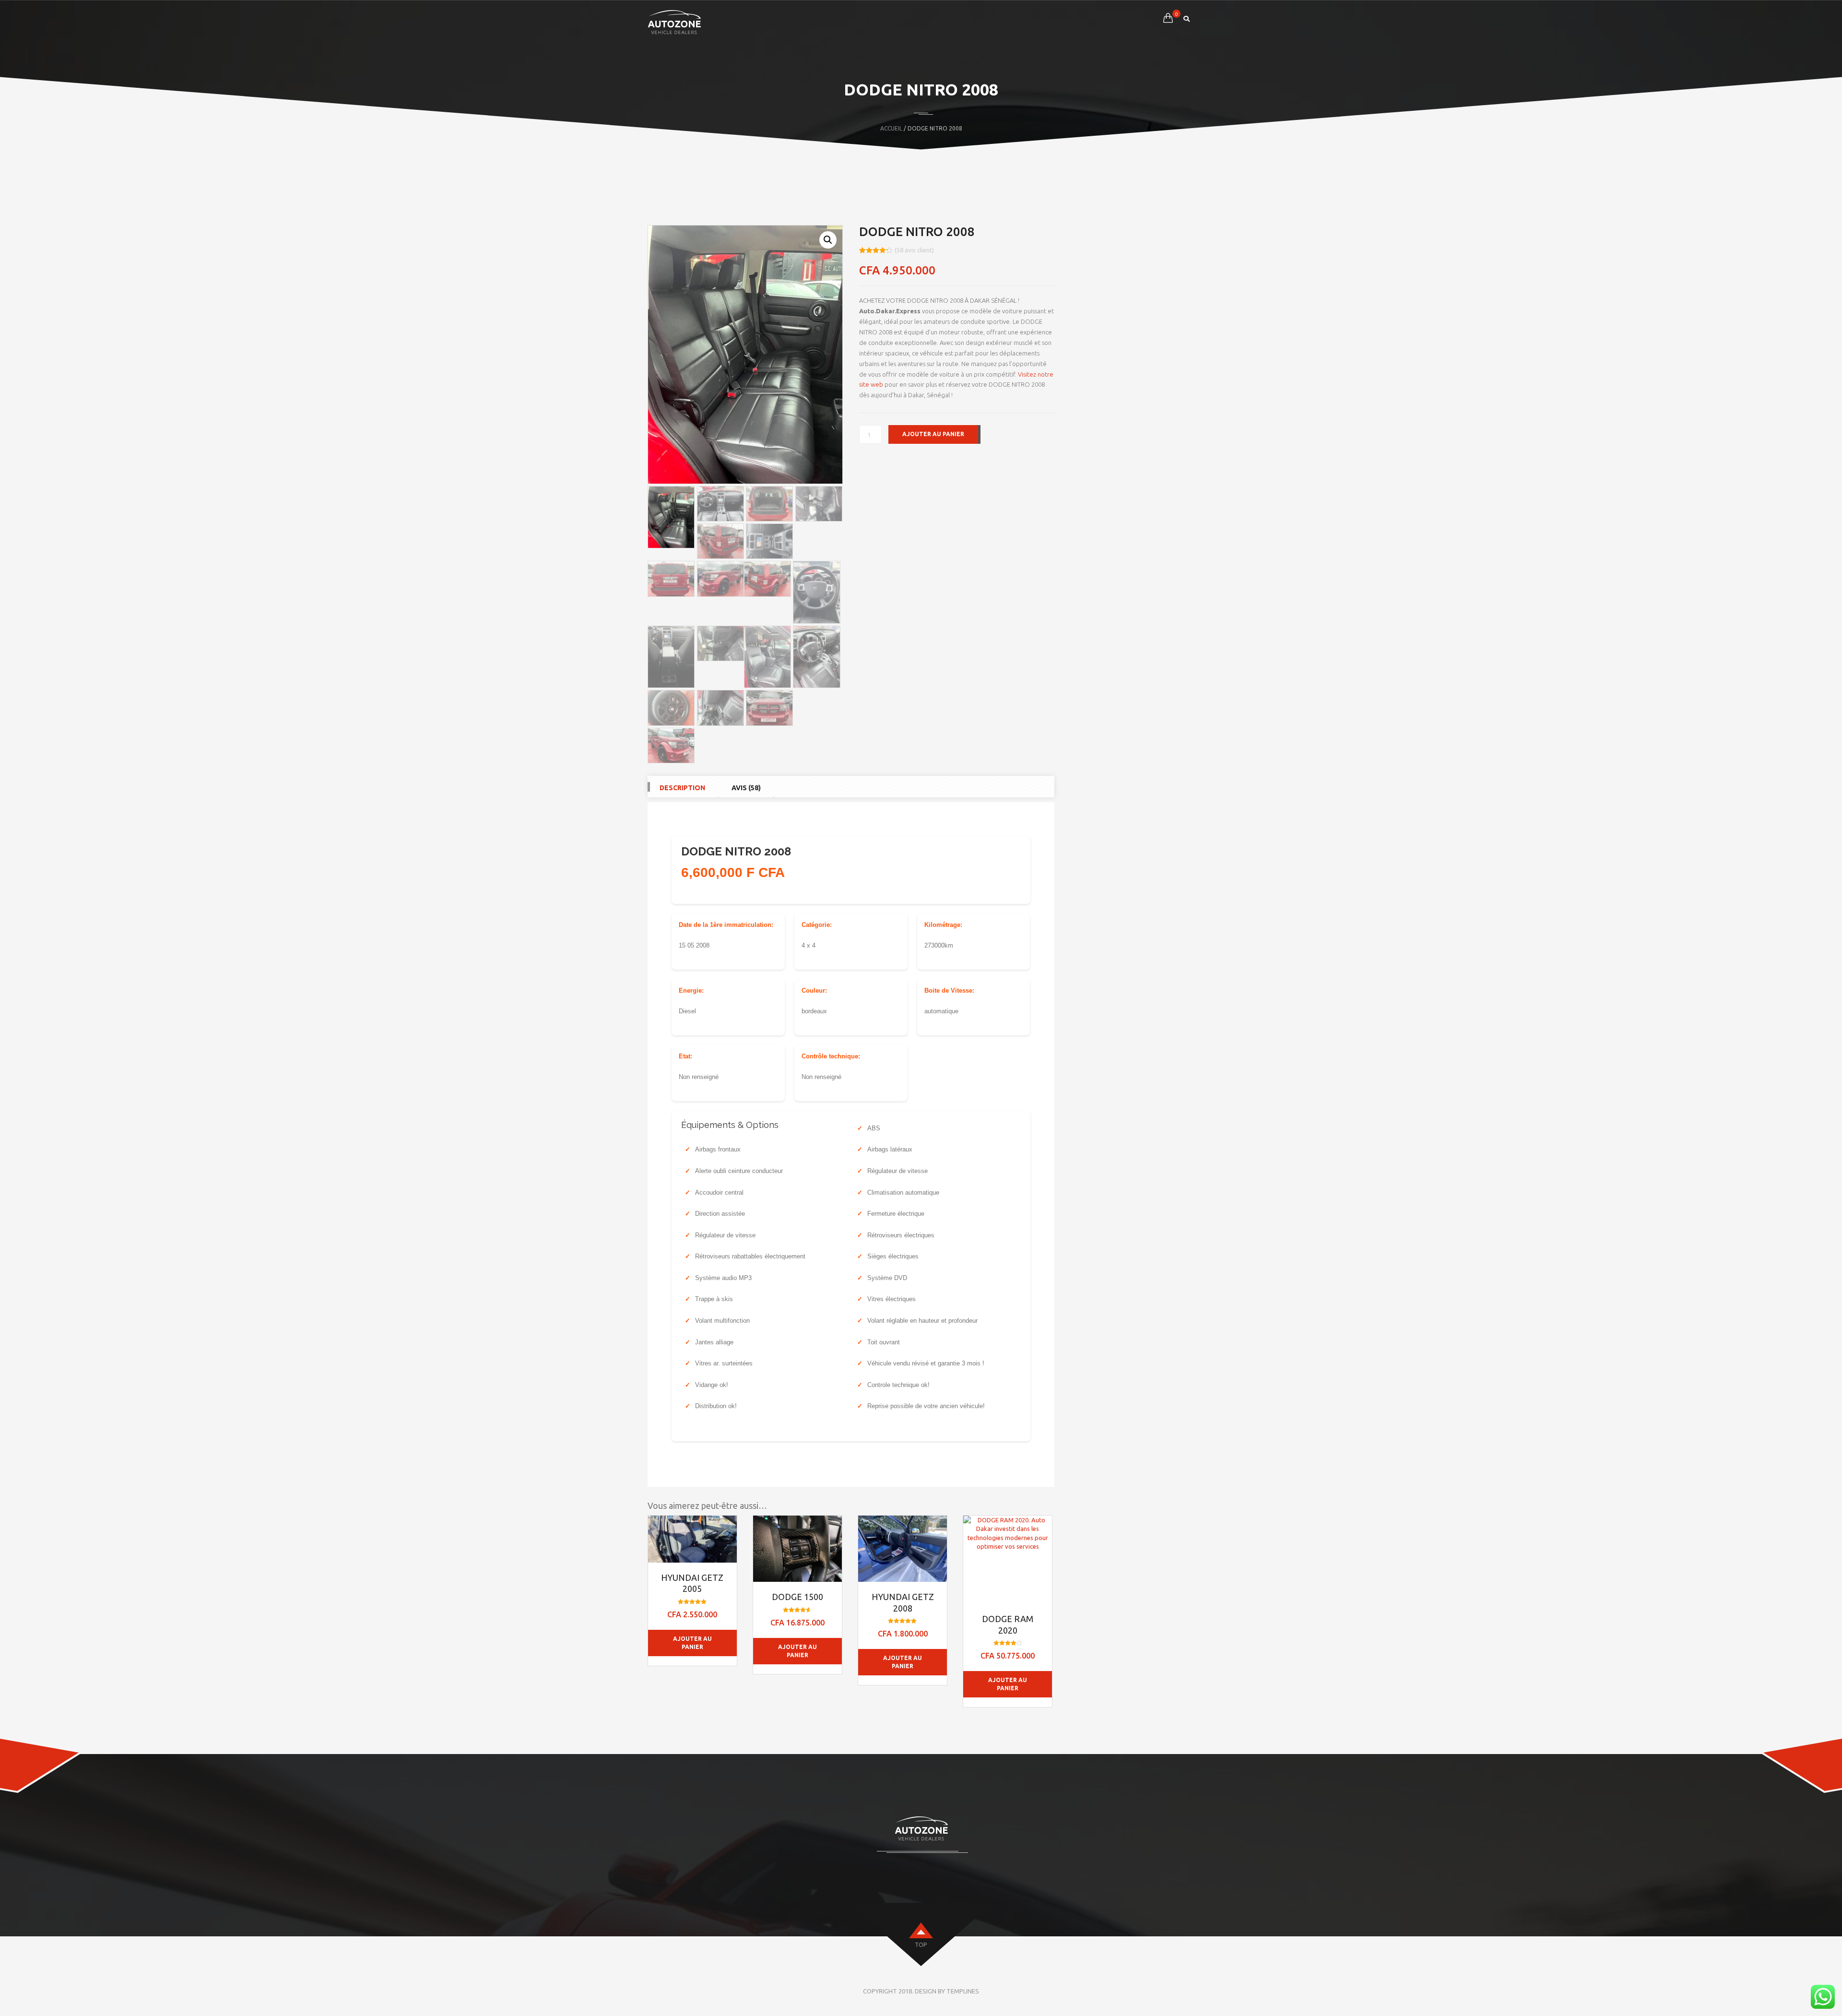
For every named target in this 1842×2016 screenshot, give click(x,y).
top (921, 1945)
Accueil (891, 128)
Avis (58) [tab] (746, 788)
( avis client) (914, 250)
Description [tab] (682, 788)
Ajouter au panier (933, 434)
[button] (828, 240)
